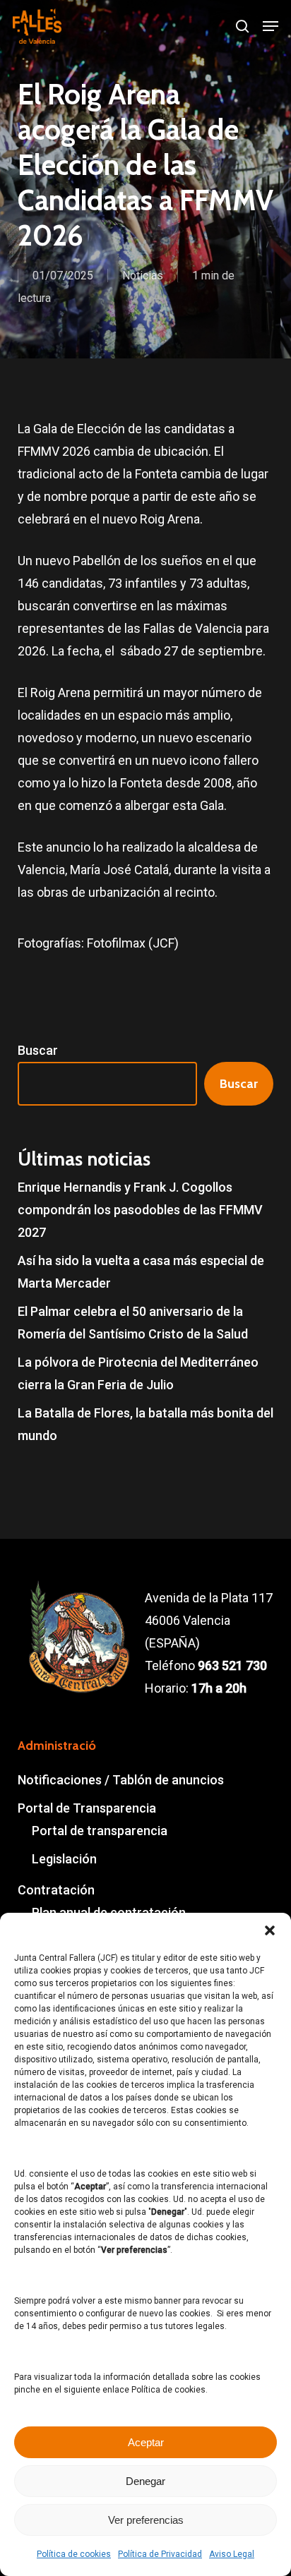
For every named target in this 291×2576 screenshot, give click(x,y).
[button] (270, 1930)
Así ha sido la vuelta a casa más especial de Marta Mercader (141, 1272)
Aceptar (146, 2442)
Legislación (64, 1859)
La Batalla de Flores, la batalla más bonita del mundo (145, 1424)
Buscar (38, 1050)
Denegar (145, 2481)
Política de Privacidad (160, 2554)
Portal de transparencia (100, 1831)
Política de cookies (74, 2554)
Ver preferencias (146, 2520)
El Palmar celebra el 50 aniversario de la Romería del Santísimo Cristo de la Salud (133, 1323)
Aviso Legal (232, 2554)
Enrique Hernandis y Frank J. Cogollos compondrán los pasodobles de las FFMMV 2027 (140, 1210)
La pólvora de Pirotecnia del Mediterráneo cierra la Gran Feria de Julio (138, 1373)
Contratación (56, 1890)
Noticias (143, 276)
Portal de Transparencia (87, 1808)
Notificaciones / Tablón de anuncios (121, 1780)
